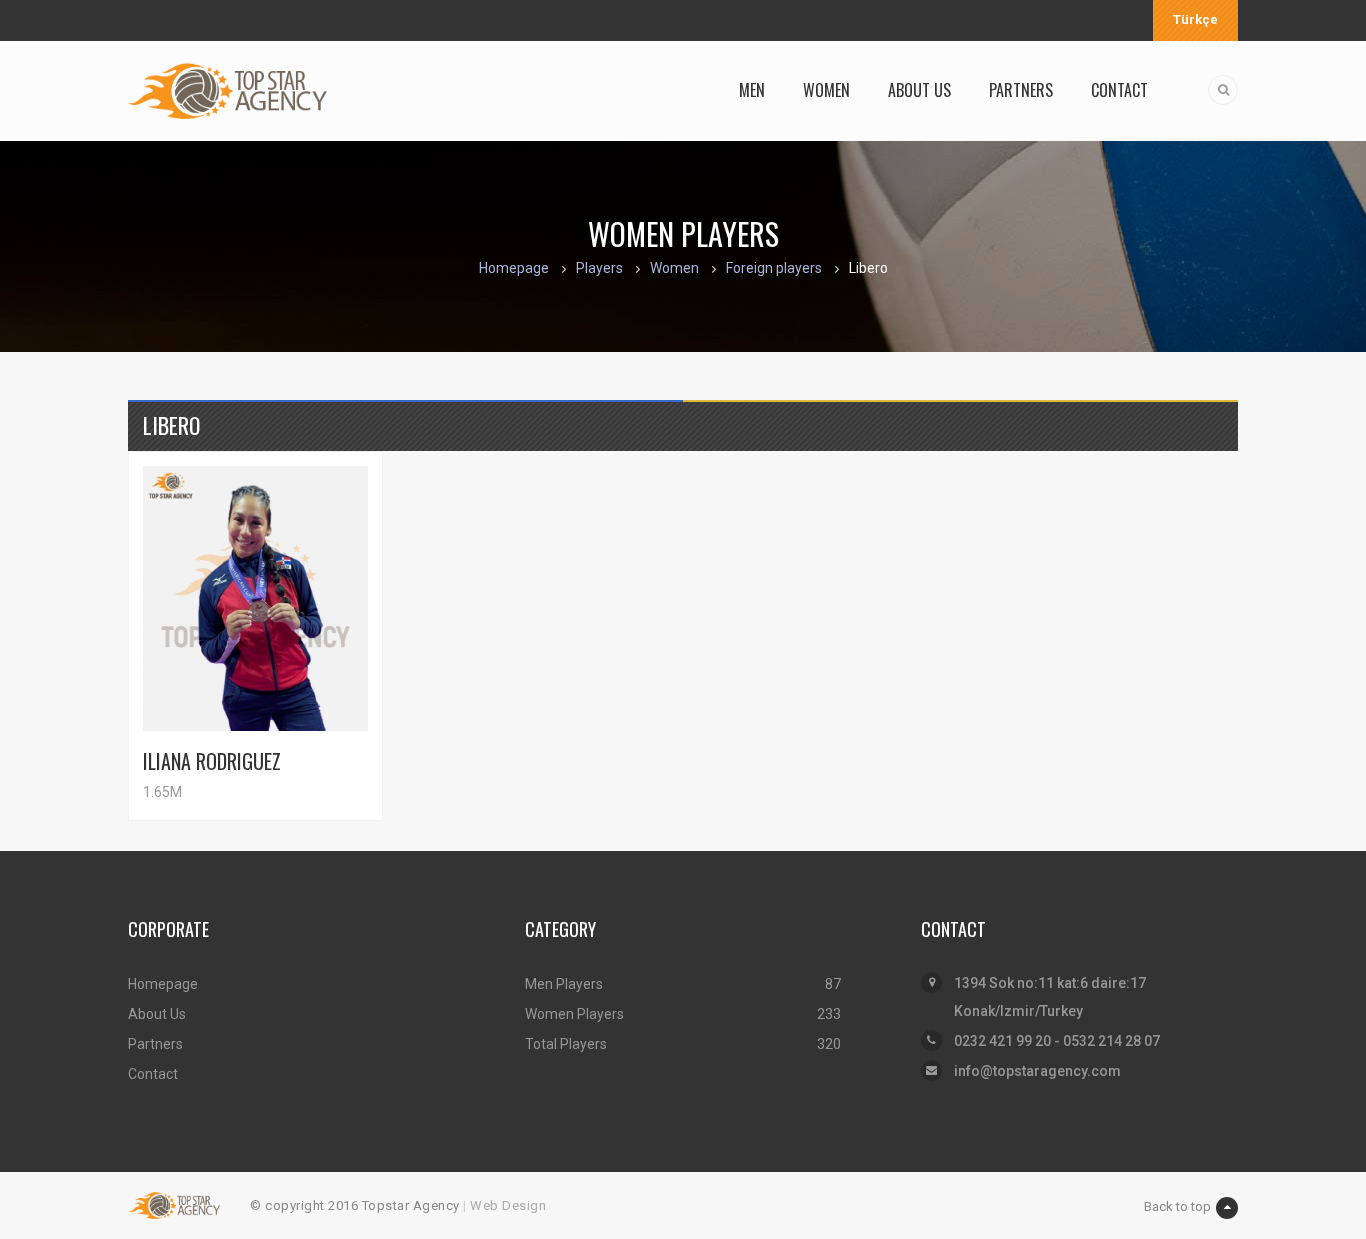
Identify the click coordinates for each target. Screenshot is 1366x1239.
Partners (155, 1044)
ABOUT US (919, 90)
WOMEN (826, 90)
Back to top (1177, 1206)
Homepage (514, 268)
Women (674, 268)
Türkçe (1195, 19)
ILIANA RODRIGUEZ (212, 761)
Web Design (508, 1205)
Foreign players (774, 268)
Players (599, 268)
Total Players (566, 1044)
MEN (752, 90)
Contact (153, 1074)
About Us (157, 1014)
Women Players (574, 1014)
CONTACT (1119, 90)
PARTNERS (1021, 90)
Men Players (564, 984)
